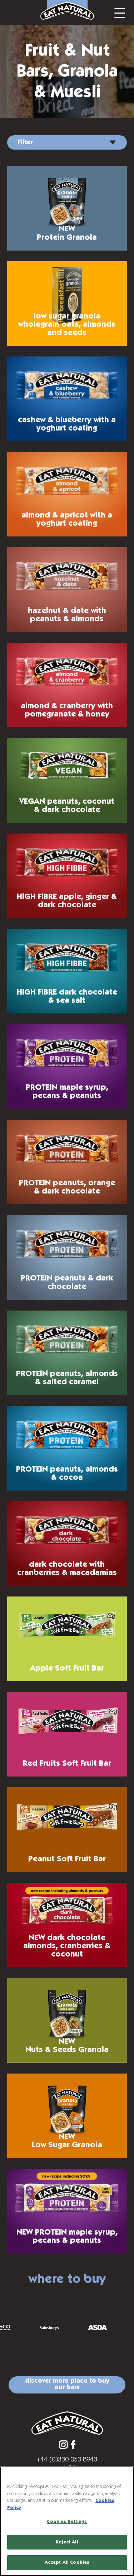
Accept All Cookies (67, 2563)
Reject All (67, 2542)
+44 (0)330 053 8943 (67, 2459)
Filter (25, 142)
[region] (67, 2521)
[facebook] (73, 2445)
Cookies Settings (67, 2522)
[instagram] (63, 2445)
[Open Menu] (120, 13)
